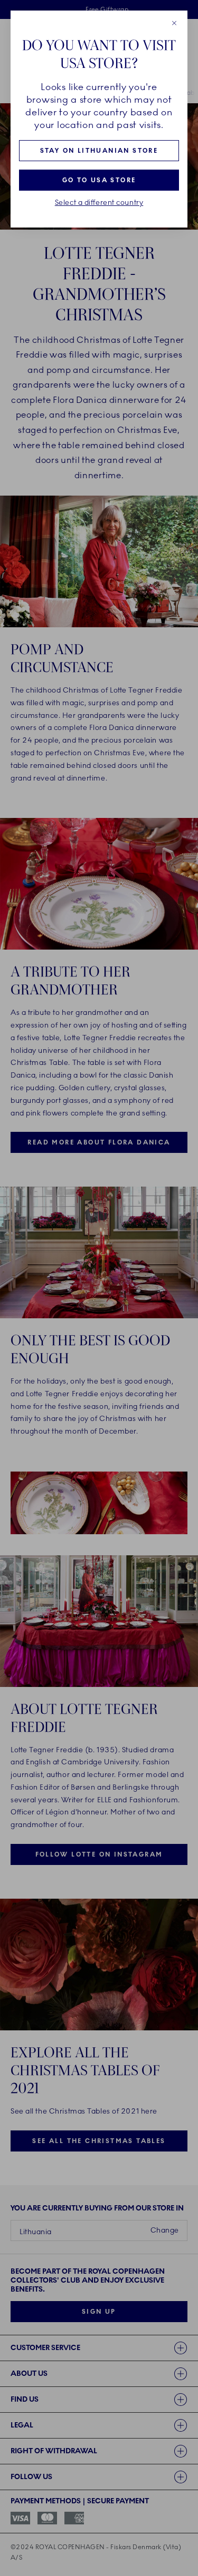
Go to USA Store (99, 180)
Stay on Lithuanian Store (99, 151)
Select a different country (99, 203)
